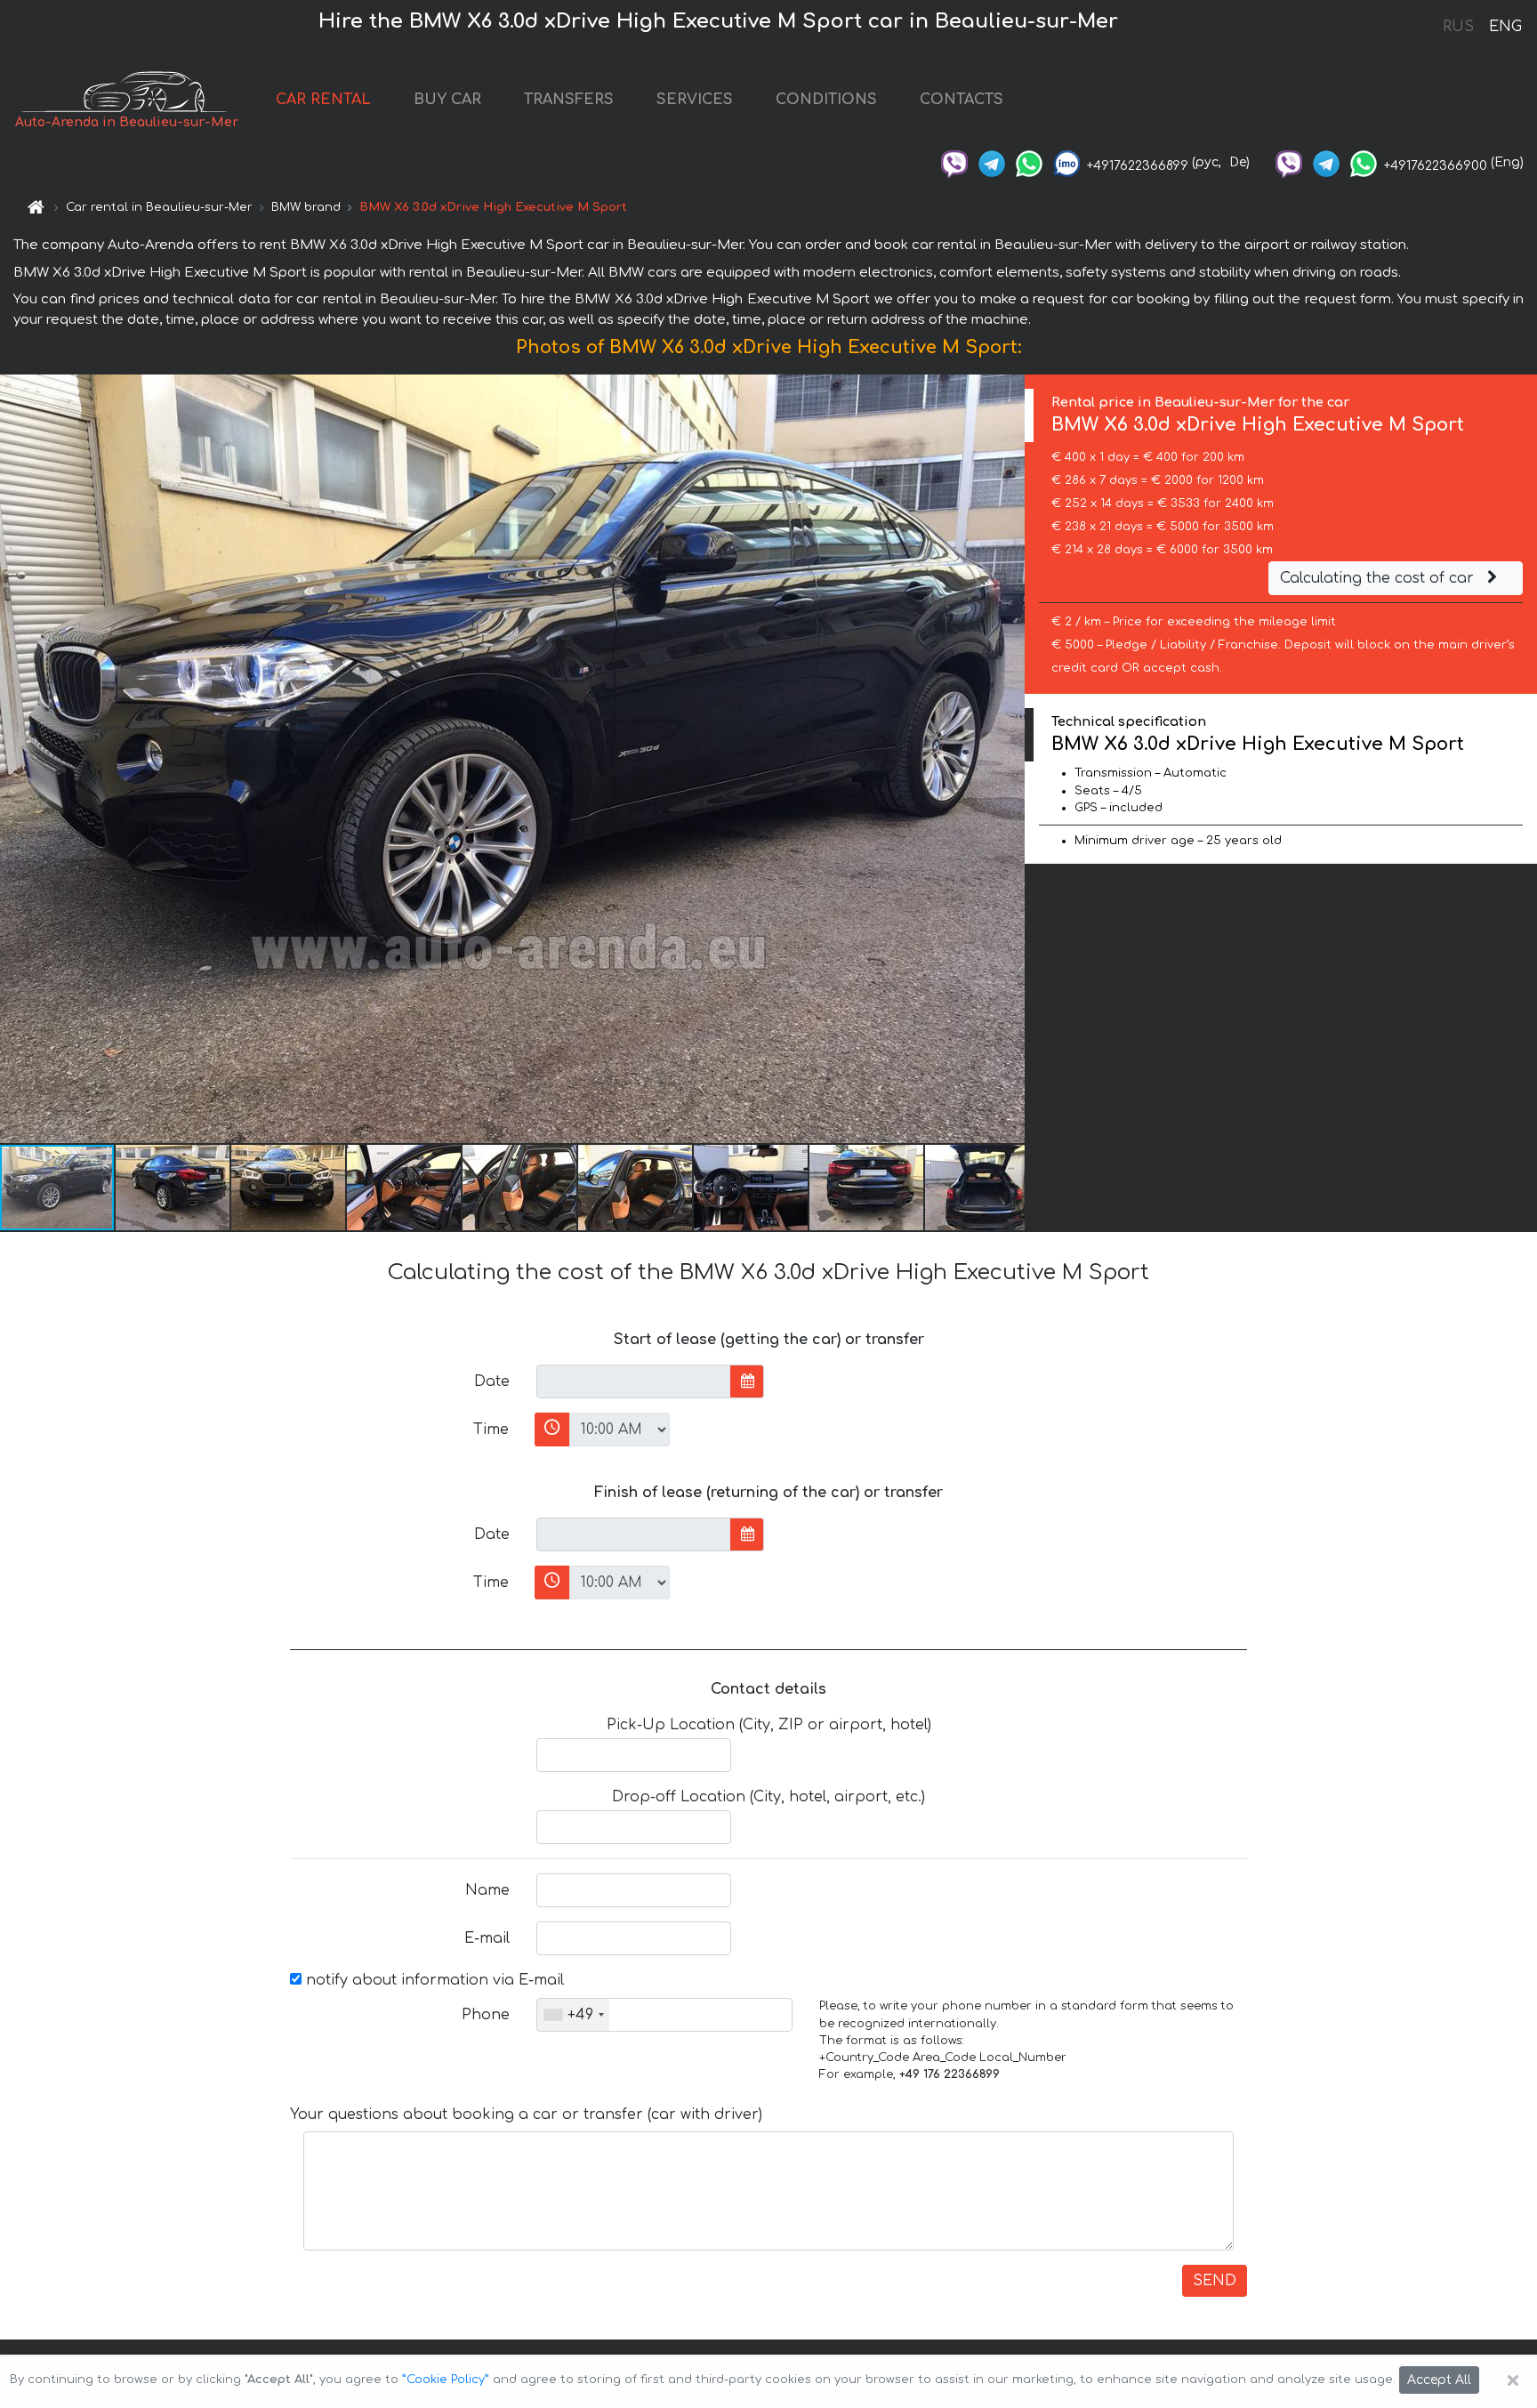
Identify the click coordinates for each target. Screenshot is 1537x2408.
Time (491, 1429)
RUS (1458, 27)
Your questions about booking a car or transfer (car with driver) (526, 2114)
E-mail (487, 1938)
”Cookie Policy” (446, 2380)
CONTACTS (962, 100)
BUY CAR (447, 100)
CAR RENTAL (323, 100)
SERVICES (695, 100)
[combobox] (573, 2015)
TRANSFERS (569, 100)
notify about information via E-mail (433, 1980)
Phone (486, 2015)
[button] (173, 1188)
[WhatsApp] (1029, 162)
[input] (634, 1381)
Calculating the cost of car (1379, 578)
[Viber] (954, 162)
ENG (1505, 27)
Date (492, 1381)
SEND (1215, 2281)
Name (487, 1890)
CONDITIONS (826, 100)
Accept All (1439, 2380)
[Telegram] (992, 162)
